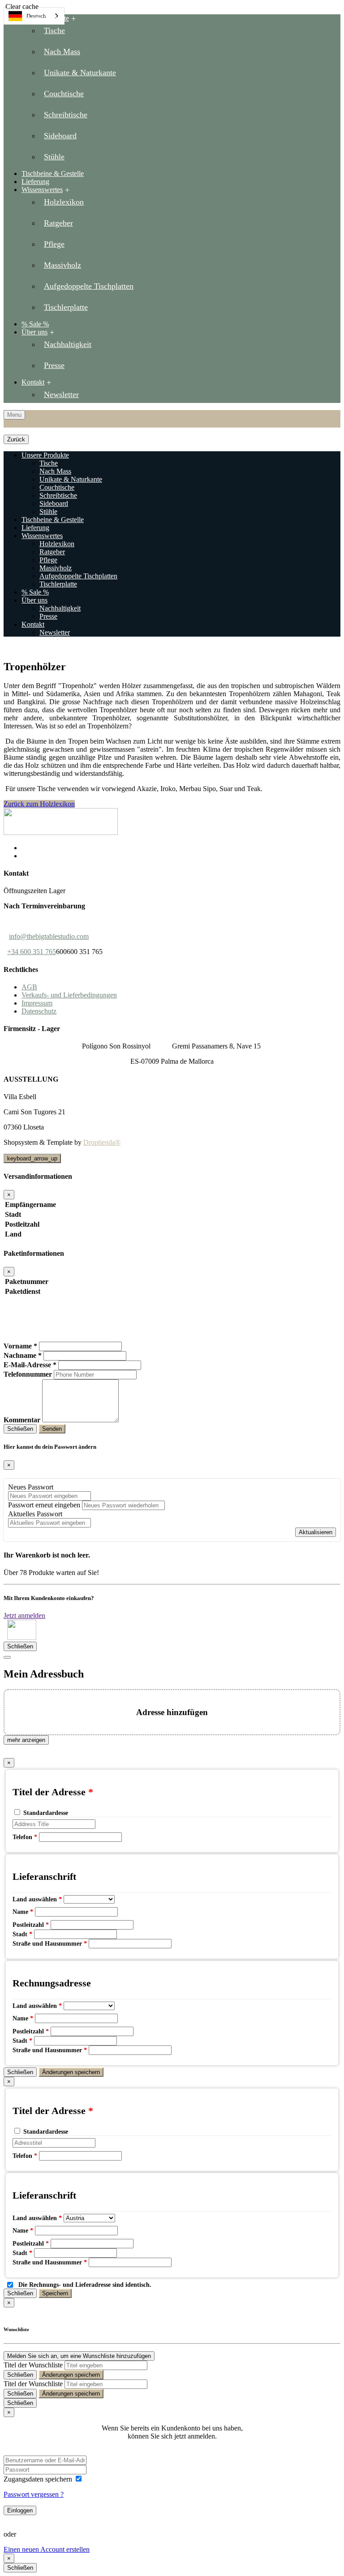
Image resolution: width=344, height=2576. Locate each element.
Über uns (34, 332)
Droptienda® (102, 1142)
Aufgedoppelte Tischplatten (78, 576)
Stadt (22, 1934)
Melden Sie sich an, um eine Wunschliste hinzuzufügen (79, 2356)
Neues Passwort (31, 1487)
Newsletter (55, 632)
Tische (49, 463)
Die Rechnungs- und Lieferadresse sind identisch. (85, 2285)
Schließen (20, 1429)
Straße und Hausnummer (50, 1944)
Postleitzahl (31, 1925)
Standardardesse (46, 1813)
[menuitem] (181, 90)
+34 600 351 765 (32, 952)
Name (23, 1912)
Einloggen (20, 2510)
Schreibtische (58, 495)
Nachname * (23, 1355)
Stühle (48, 511)
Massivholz (56, 568)
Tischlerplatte (58, 584)
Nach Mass (55, 471)
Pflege (48, 560)
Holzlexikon (57, 544)
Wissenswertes (42, 190)
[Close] (7, 1657)
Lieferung (35, 528)
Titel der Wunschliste (33, 2365)
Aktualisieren (316, 1532)
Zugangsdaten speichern (39, 2479)
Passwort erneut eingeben (44, 1505)
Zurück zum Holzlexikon (39, 804)
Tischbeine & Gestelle (53, 520)
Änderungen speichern (71, 2072)
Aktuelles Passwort (35, 1514)
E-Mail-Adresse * (30, 1365)
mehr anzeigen (26, 1740)
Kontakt (33, 382)
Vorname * (20, 1346)
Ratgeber (52, 552)
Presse (48, 616)
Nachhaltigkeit (60, 608)
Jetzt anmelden (24, 1615)
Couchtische (57, 487)
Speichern (55, 2293)
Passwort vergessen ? (34, 2494)
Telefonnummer (28, 1374)
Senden (52, 1429)
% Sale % (35, 592)
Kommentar (22, 1420)
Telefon (25, 1837)
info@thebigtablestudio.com (49, 936)
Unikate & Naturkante (71, 479)
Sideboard (54, 503)
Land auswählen (37, 1899)
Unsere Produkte (45, 18)
